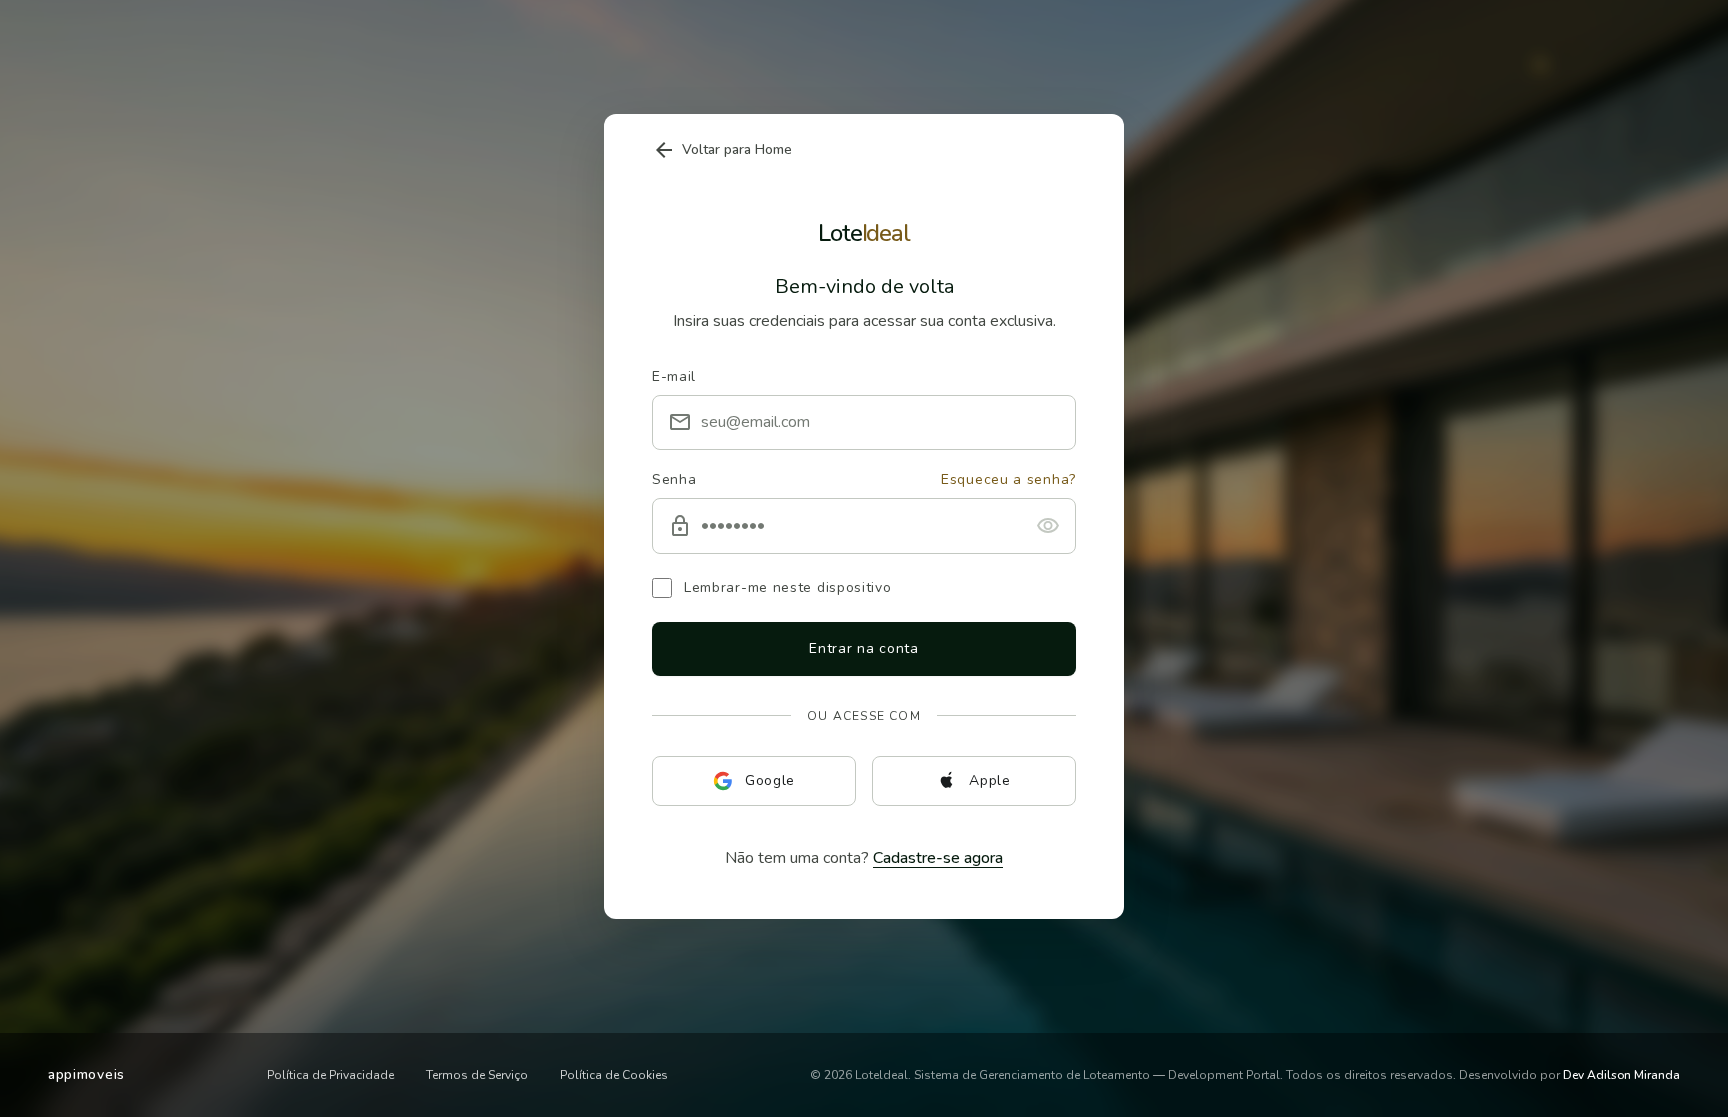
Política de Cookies (614, 1075)
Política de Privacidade (330, 1075)
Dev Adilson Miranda (1621, 1075)
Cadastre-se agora (938, 858)
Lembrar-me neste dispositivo (788, 587)
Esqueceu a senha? (1008, 479)
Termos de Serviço (477, 1075)
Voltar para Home (722, 150)
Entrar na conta (864, 648)
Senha (674, 479)
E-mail (674, 375)
